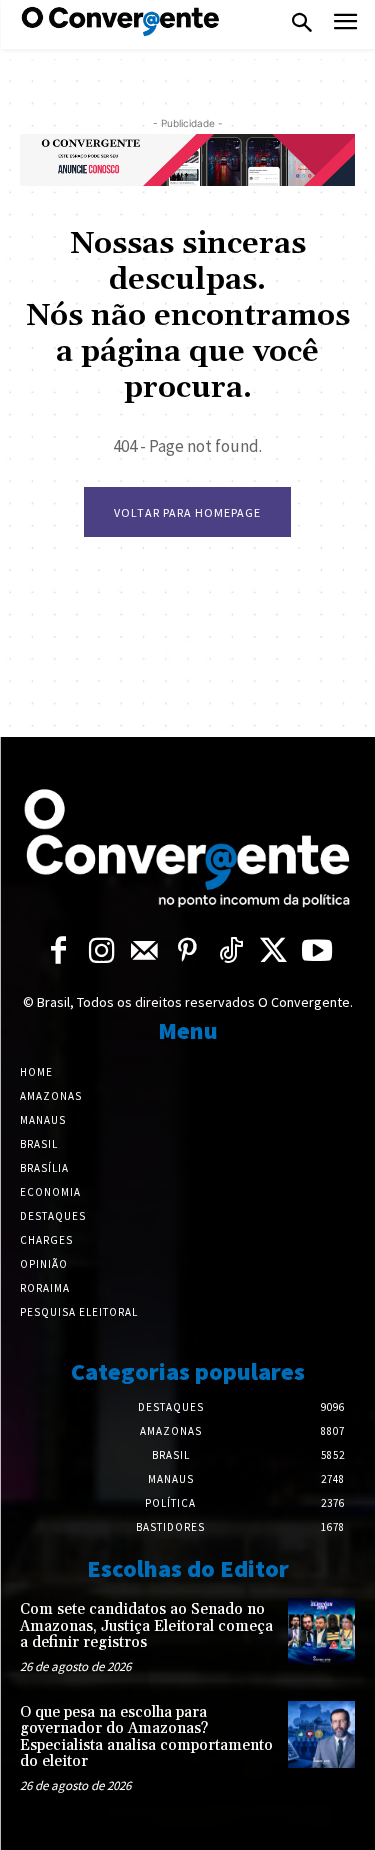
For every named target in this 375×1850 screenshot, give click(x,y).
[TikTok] (230, 951)
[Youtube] (316, 951)
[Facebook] (58, 951)
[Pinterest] (187, 951)
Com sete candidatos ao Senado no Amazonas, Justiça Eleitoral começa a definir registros (146, 1626)
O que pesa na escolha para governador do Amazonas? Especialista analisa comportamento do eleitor (146, 1737)
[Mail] (144, 951)
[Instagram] (101, 951)
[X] (273, 951)
